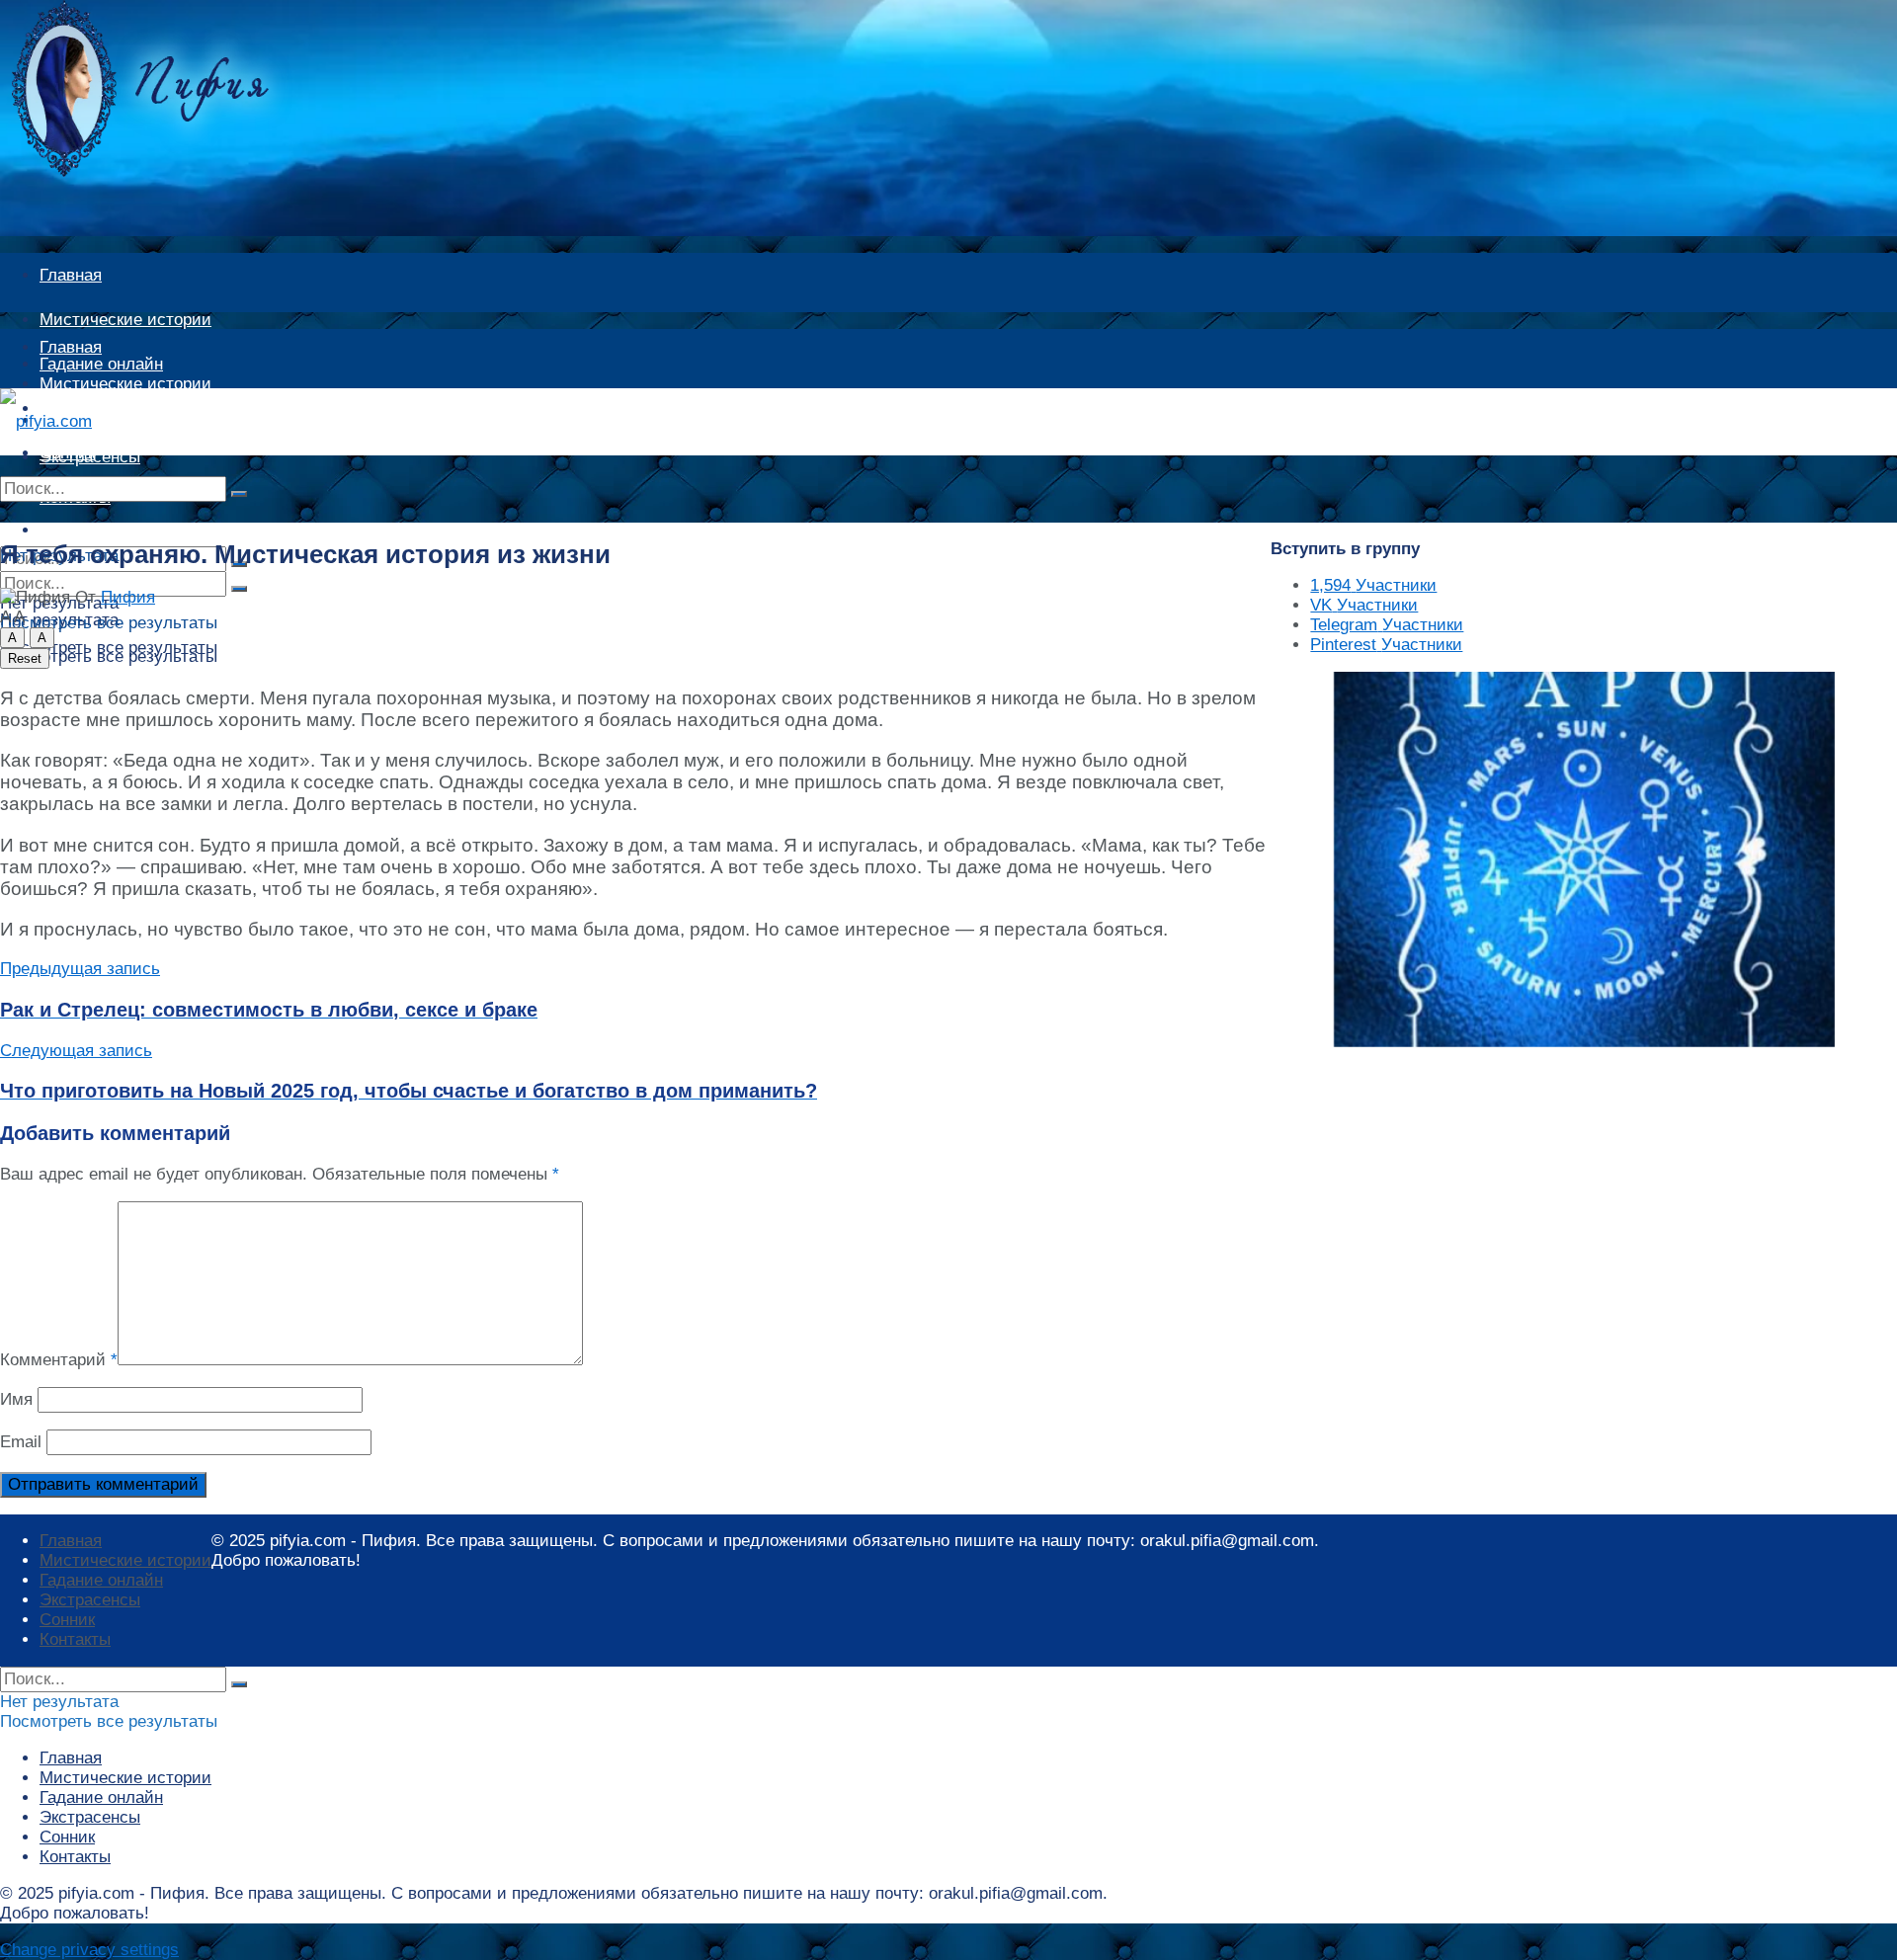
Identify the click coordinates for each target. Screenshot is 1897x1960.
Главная (71, 275)
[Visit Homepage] (173, 171)
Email (21, 1442)
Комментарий (59, 1360)
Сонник (67, 1620)
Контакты (75, 1639)
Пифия (128, 597)
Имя (16, 1399)
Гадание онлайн (101, 420)
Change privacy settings (89, 1950)
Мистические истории (125, 320)
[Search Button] (239, 494)
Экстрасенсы (90, 1600)
